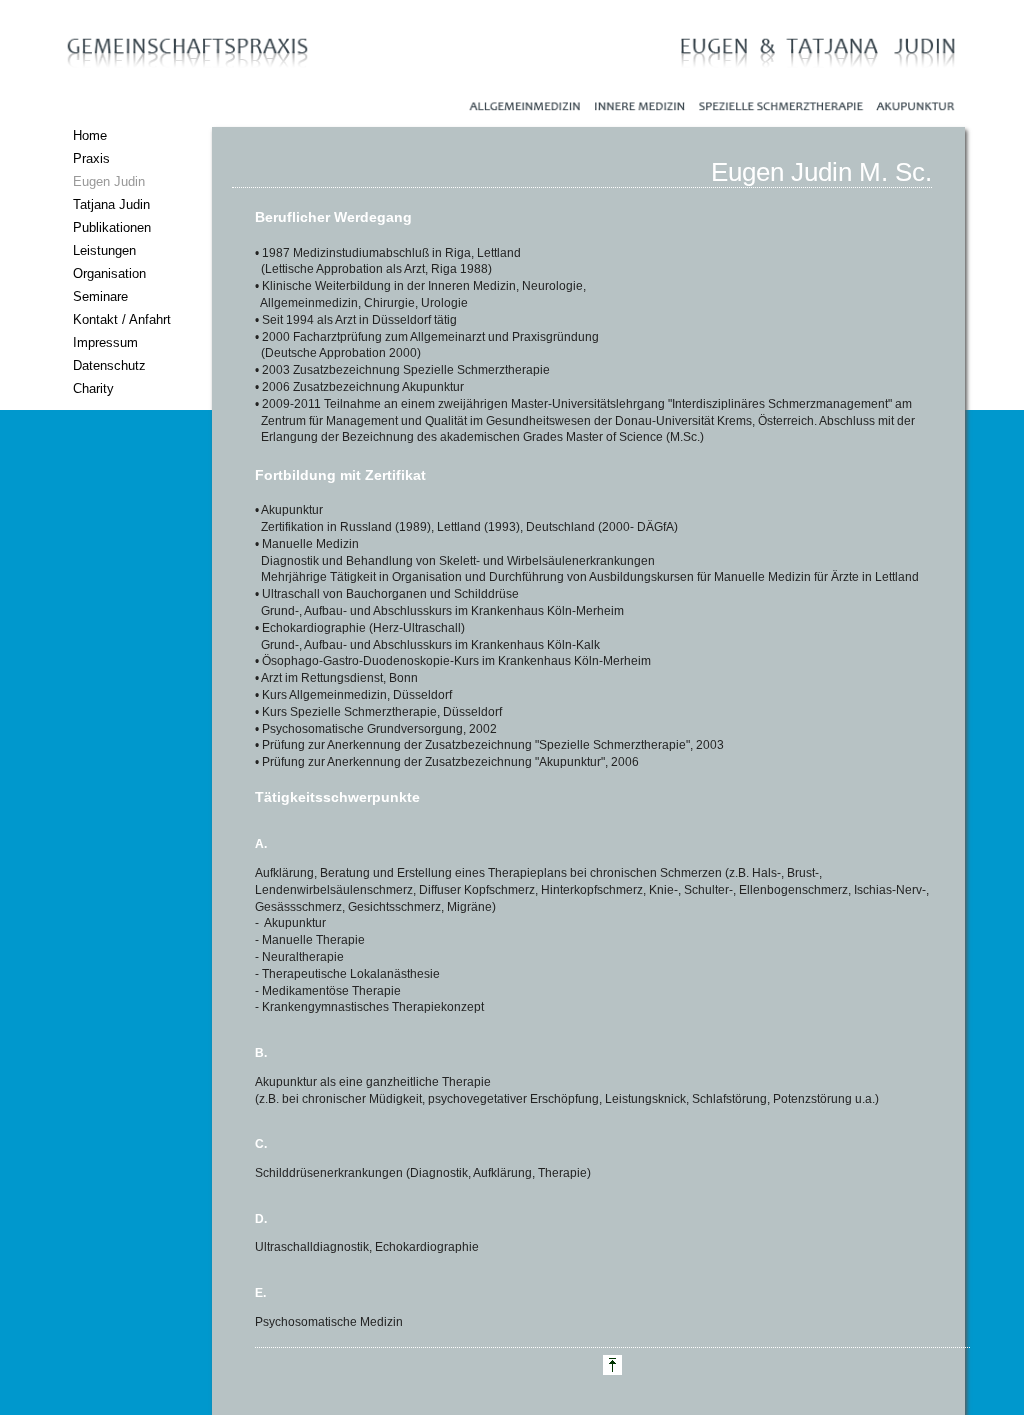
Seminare (100, 296)
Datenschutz (109, 365)
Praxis (91, 158)
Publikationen (112, 227)
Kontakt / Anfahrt (122, 319)
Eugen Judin (109, 181)
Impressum (105, 342)
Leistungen (104, 250)
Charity (93, 388)
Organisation (109, 273)
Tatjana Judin (111, 204)
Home (90, 135)
